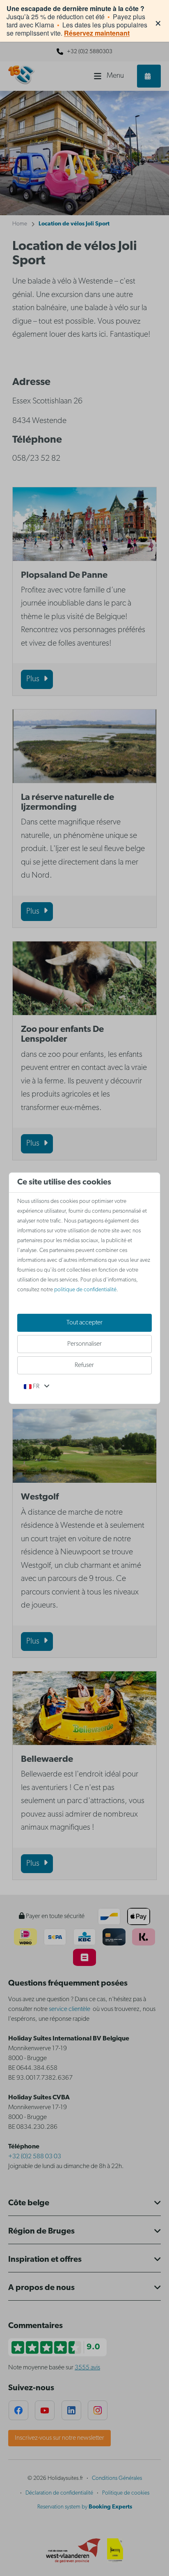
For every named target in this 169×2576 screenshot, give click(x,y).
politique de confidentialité (85, 1290)
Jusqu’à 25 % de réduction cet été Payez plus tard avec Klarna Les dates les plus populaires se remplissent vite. (77, 21)
